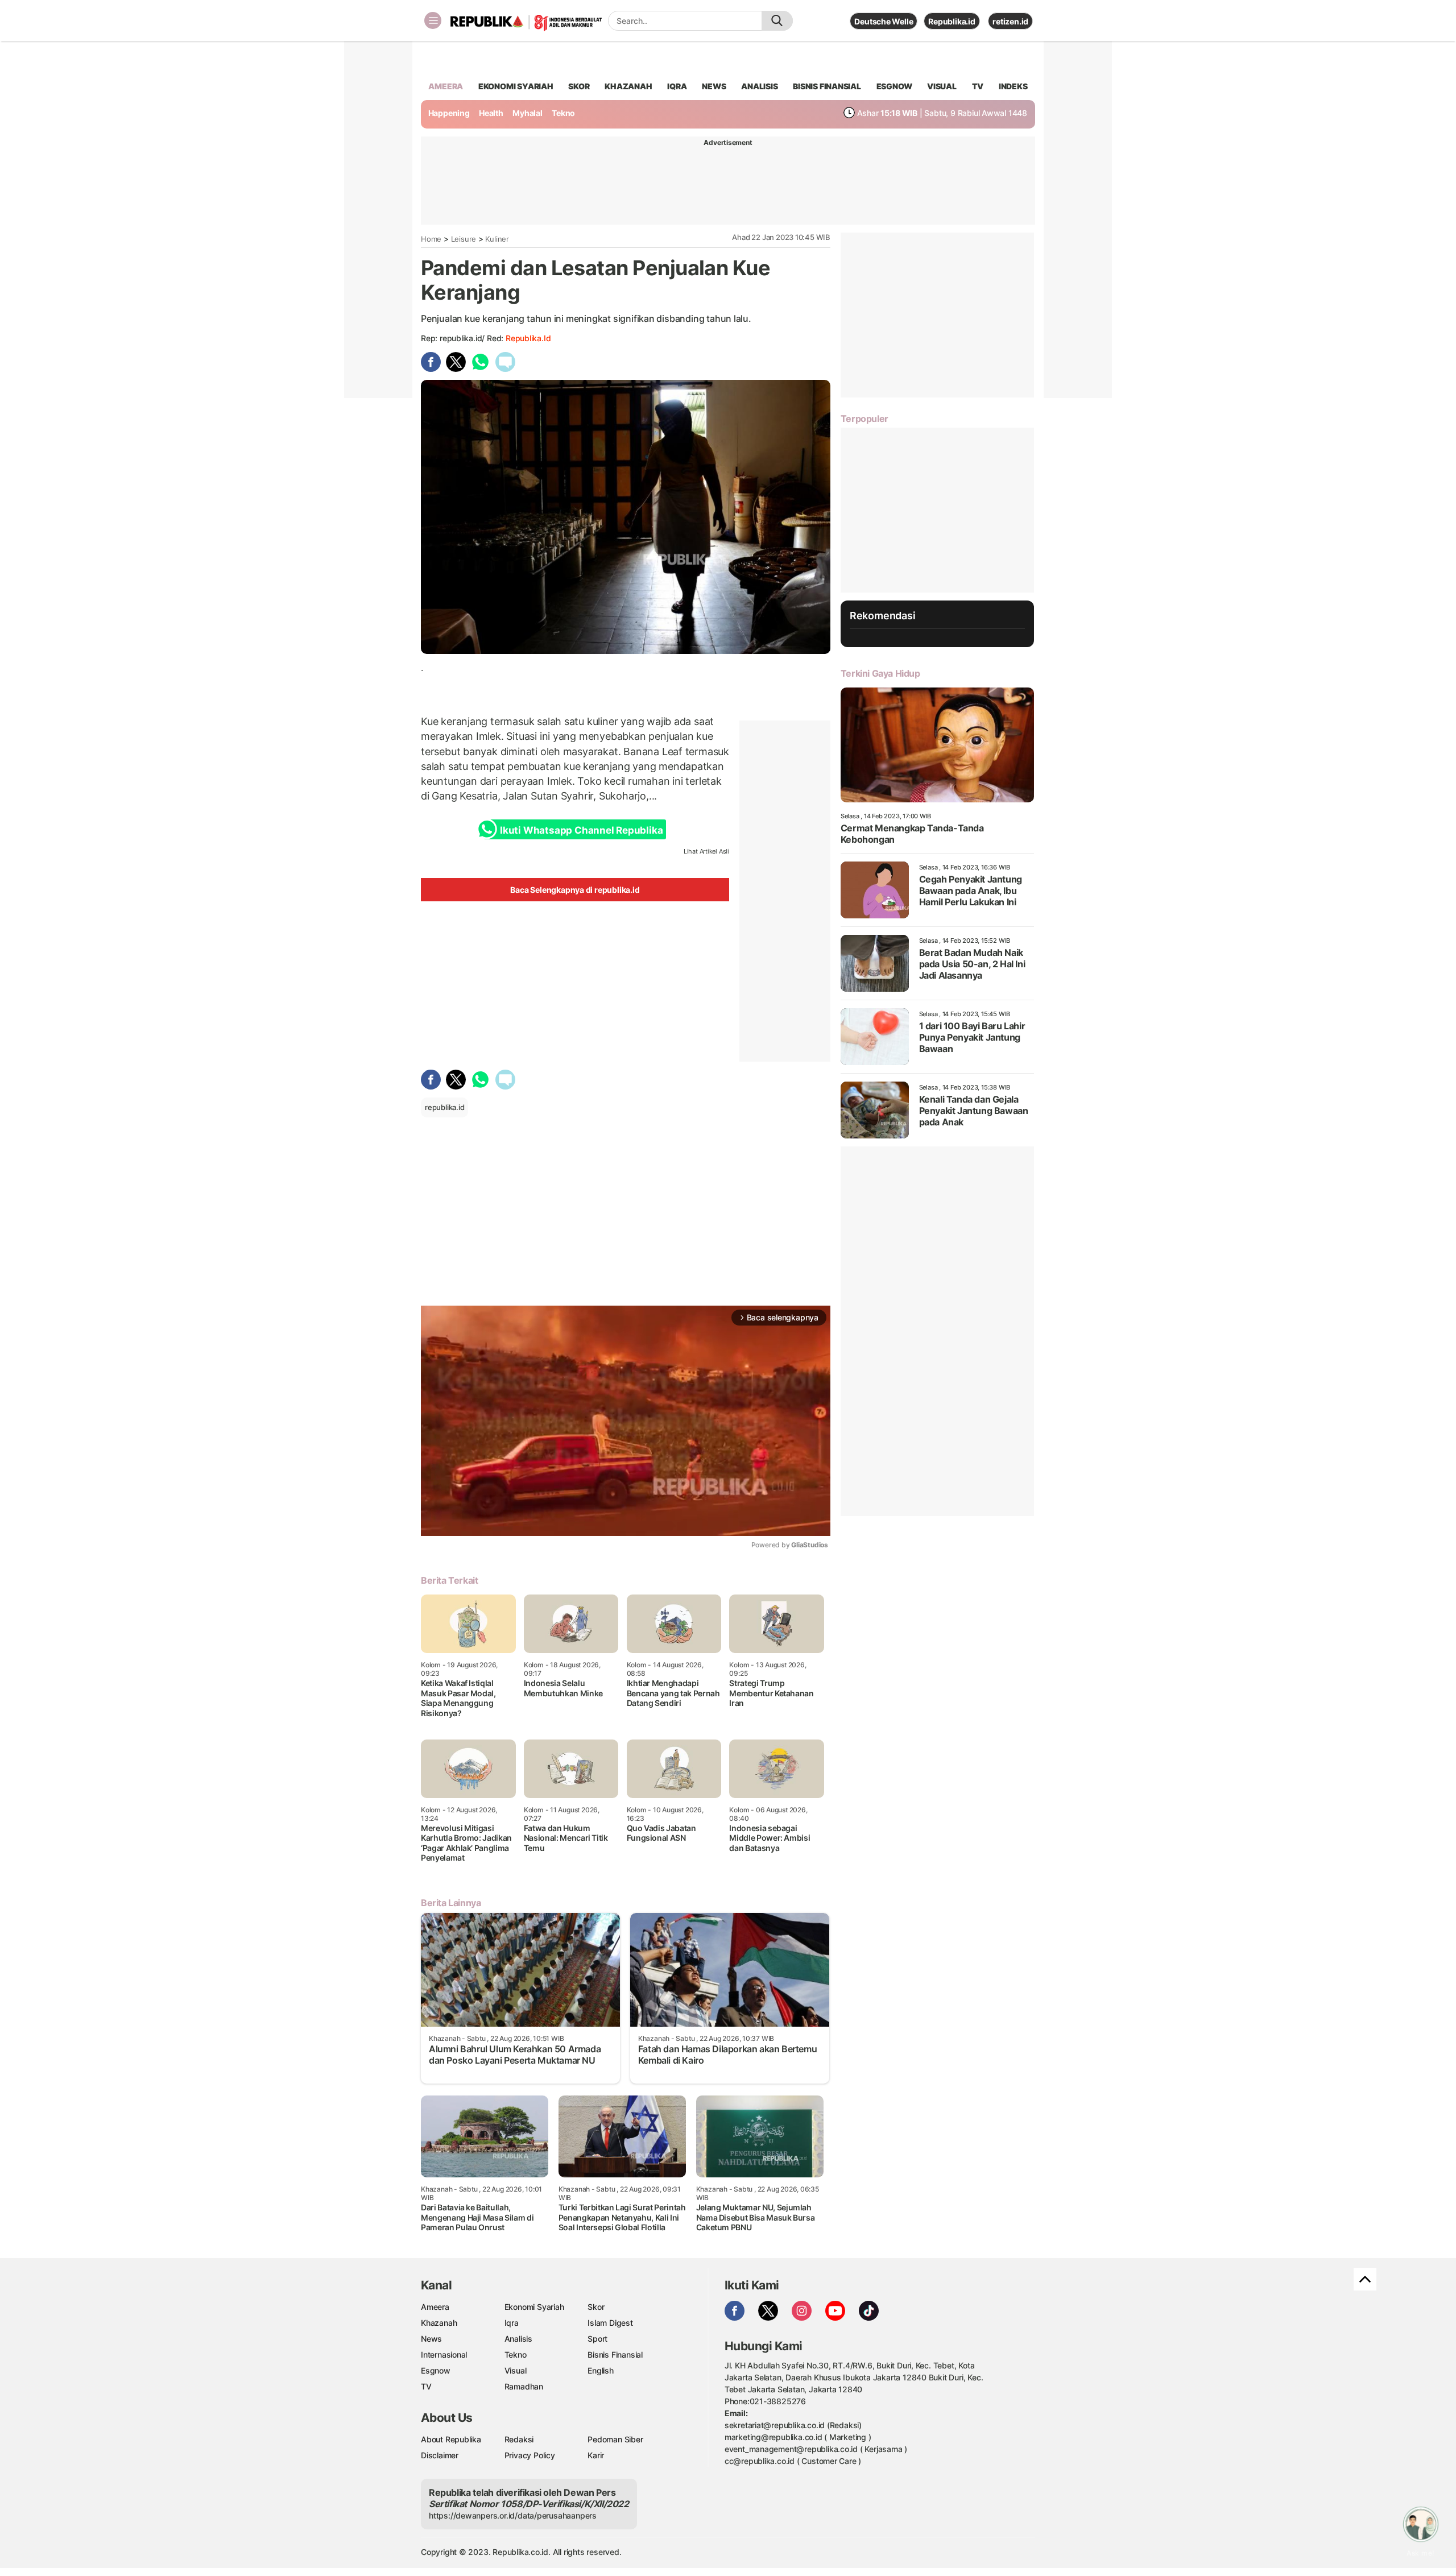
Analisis (518, 2339)
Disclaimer (440, 2455)
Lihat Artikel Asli (706, 851)
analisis (759, 86)
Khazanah (439, 2323)
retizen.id (1010, 21)
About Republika (451, 2439)
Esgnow (436, 2370)
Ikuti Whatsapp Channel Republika (581, 830)
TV (978, 86)
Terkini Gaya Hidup (880, 673)
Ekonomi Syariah (516, 86)
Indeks (1013, 86)
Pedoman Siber (615, 2439)
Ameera (435, 2307)
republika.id (528, 338)
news (714, 86)
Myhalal (528, 113)
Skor (596, 2307)
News (431, 2339)
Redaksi (519, 2439)
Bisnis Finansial (827, 86)
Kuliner (497, 239)
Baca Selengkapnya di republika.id (575, 890)
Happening (449, 113)
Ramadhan (524, 2386)
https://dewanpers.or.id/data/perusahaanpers (513, 2515)
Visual (516, 2370)
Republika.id (952, 21)
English (601, 2370)
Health (491, 113)
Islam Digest (610, 2323)
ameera (446, 86)
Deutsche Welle (884, 21)
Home (431, 239)
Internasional (444, 2355)
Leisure (464, 239)
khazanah (628, 86)
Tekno (563, 113)
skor (579, 86)
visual (942, 86)
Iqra (512, 2323)
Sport (597, 2339)
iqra (677, 86)
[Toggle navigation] (433, 20)
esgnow (894, 86)
